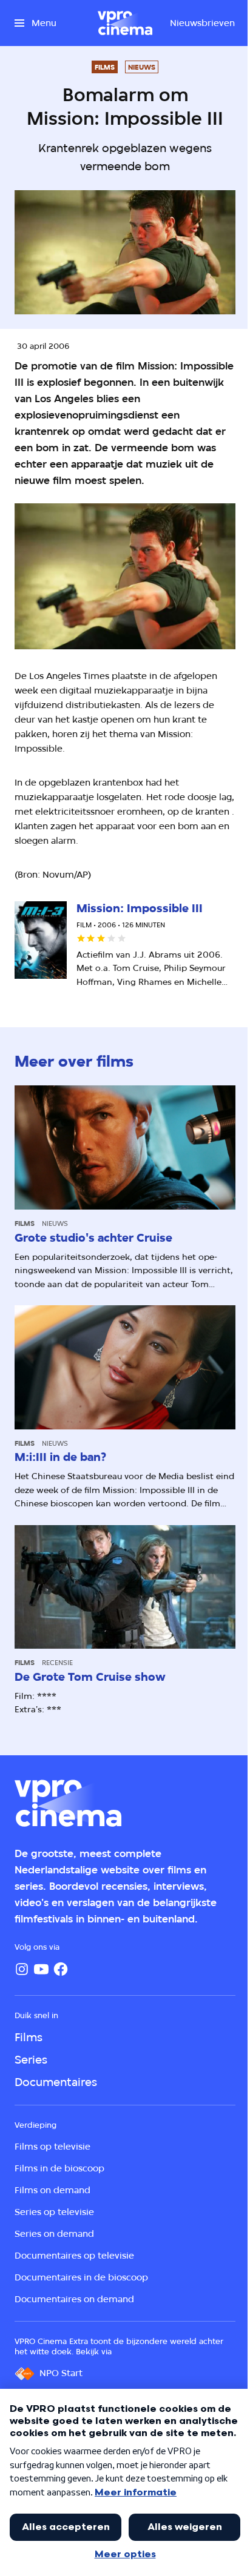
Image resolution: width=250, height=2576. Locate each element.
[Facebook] (61, 1969)
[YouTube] (41, 1969)
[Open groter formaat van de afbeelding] (125, 576)
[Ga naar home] (125, 23)
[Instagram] (22, 1969)
